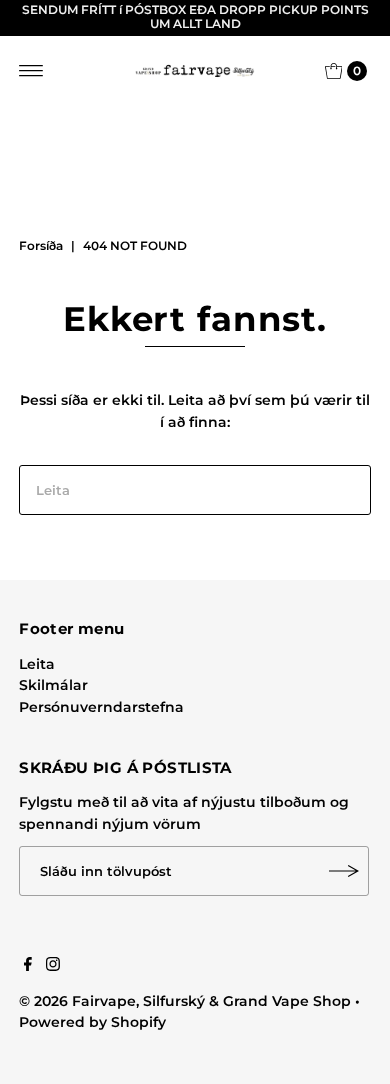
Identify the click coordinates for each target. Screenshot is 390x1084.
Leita (37, 664)
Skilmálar (53, 685)
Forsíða (41, 245)
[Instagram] (53, 966)
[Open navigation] (31, 71)
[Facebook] (28, 966)
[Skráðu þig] (344, 871)
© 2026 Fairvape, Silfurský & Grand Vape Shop (185, 1001)
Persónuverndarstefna (101, 707)
